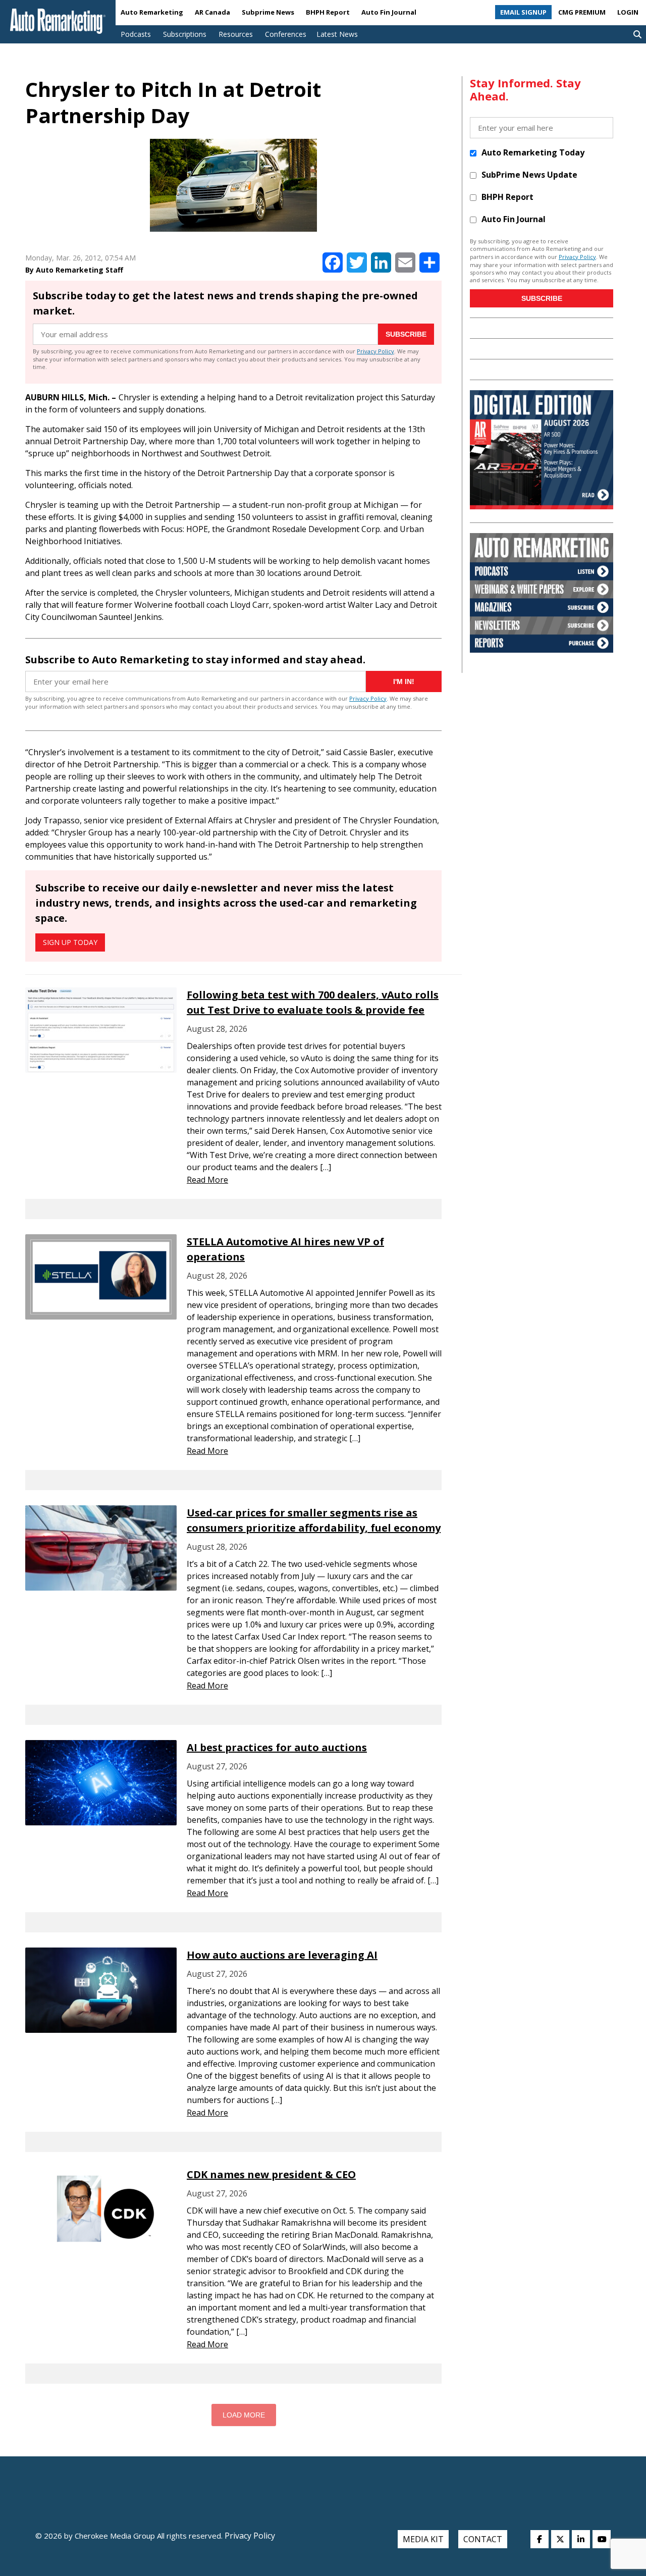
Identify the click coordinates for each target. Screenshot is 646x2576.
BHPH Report (328, 12)
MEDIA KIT (423, 2539)
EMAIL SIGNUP (523, 12)
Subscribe (406, 334)
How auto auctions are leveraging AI (282, 1955)
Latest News (337, 34)
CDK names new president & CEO (271, 2174)
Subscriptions (185, 34)
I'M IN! (404, 681)
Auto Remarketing (152, 12)
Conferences (286, 34)
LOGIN (628, 12)
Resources (236, 34)
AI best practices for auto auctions (277, 1747)
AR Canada (212, 12)
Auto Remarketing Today (533, 152)
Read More (207, 1180)
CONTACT (483, 2539)
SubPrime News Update (529, 175)
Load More (244, 2415)
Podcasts (136, 34)
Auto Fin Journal (389, 12)
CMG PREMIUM (582, 12)
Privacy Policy (375, 351)
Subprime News (268, 12)
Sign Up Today (70, 942)
